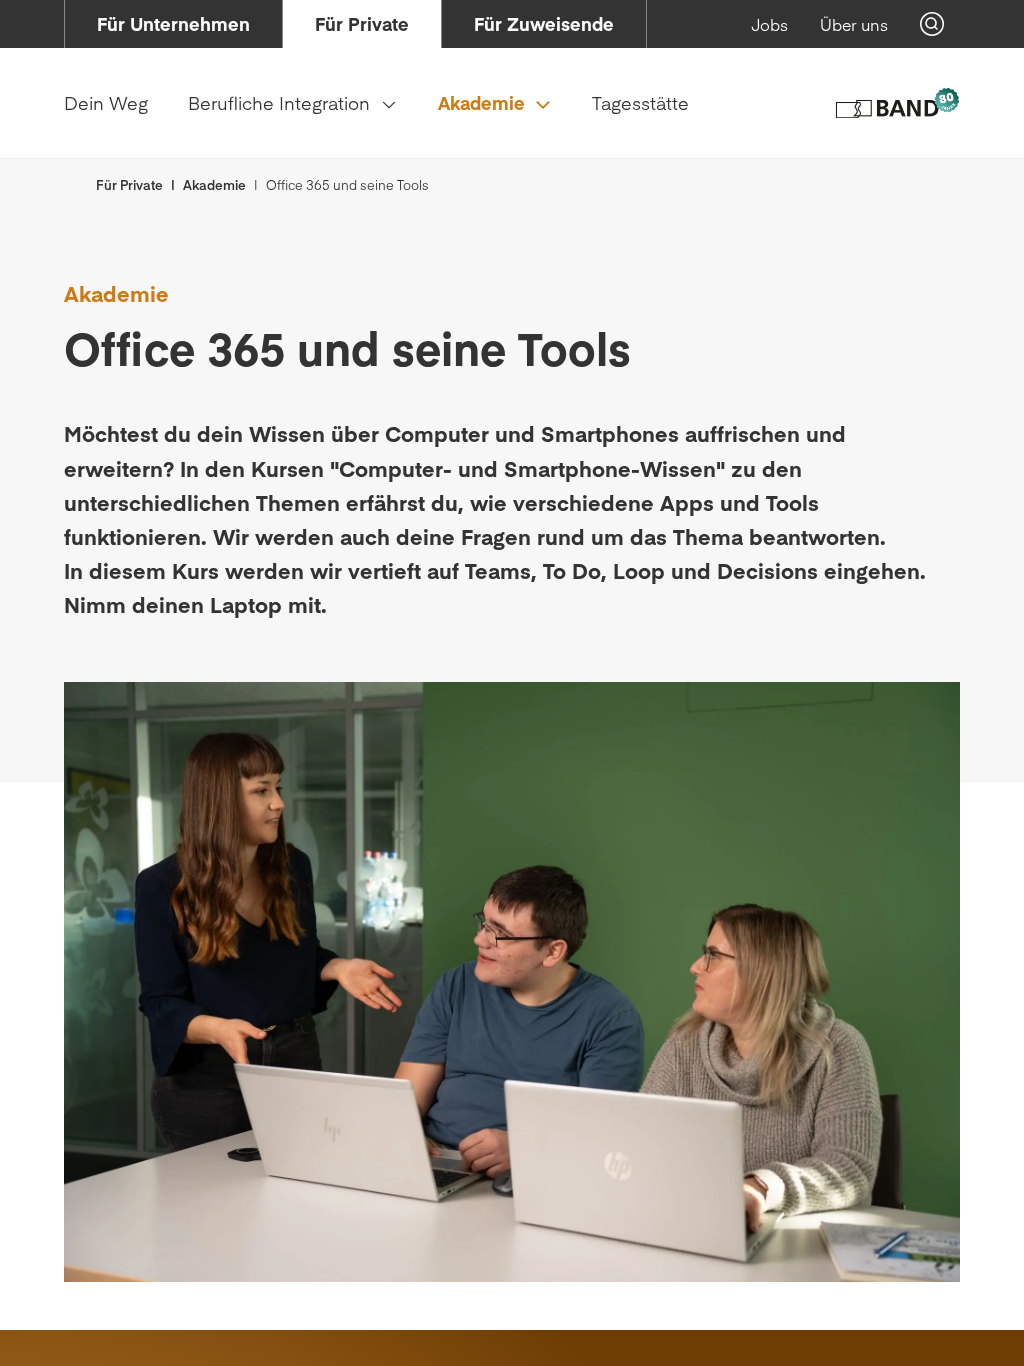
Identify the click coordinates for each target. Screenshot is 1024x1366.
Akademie (214, 185)
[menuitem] (173, 24)
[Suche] (932, 24)
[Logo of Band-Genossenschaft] (896, 103)
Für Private (129, 185)
